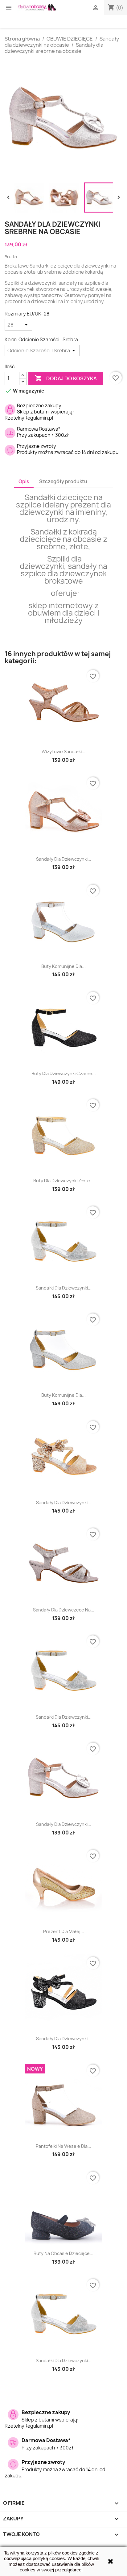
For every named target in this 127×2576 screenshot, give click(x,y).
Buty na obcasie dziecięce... (63, 2253)
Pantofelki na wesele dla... (63, 2146)
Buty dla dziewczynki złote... (63, 1181)
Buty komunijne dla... (63, 966)
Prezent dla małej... (64, 1931)
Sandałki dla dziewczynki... (64, 1288)
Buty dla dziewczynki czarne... (64, 1073)
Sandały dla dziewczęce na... (64, 1610)
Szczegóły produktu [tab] (63, 482)
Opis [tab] (24, 482)
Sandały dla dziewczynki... (64, 859)
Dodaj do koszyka (66, 378)
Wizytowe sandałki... (63, 752)
